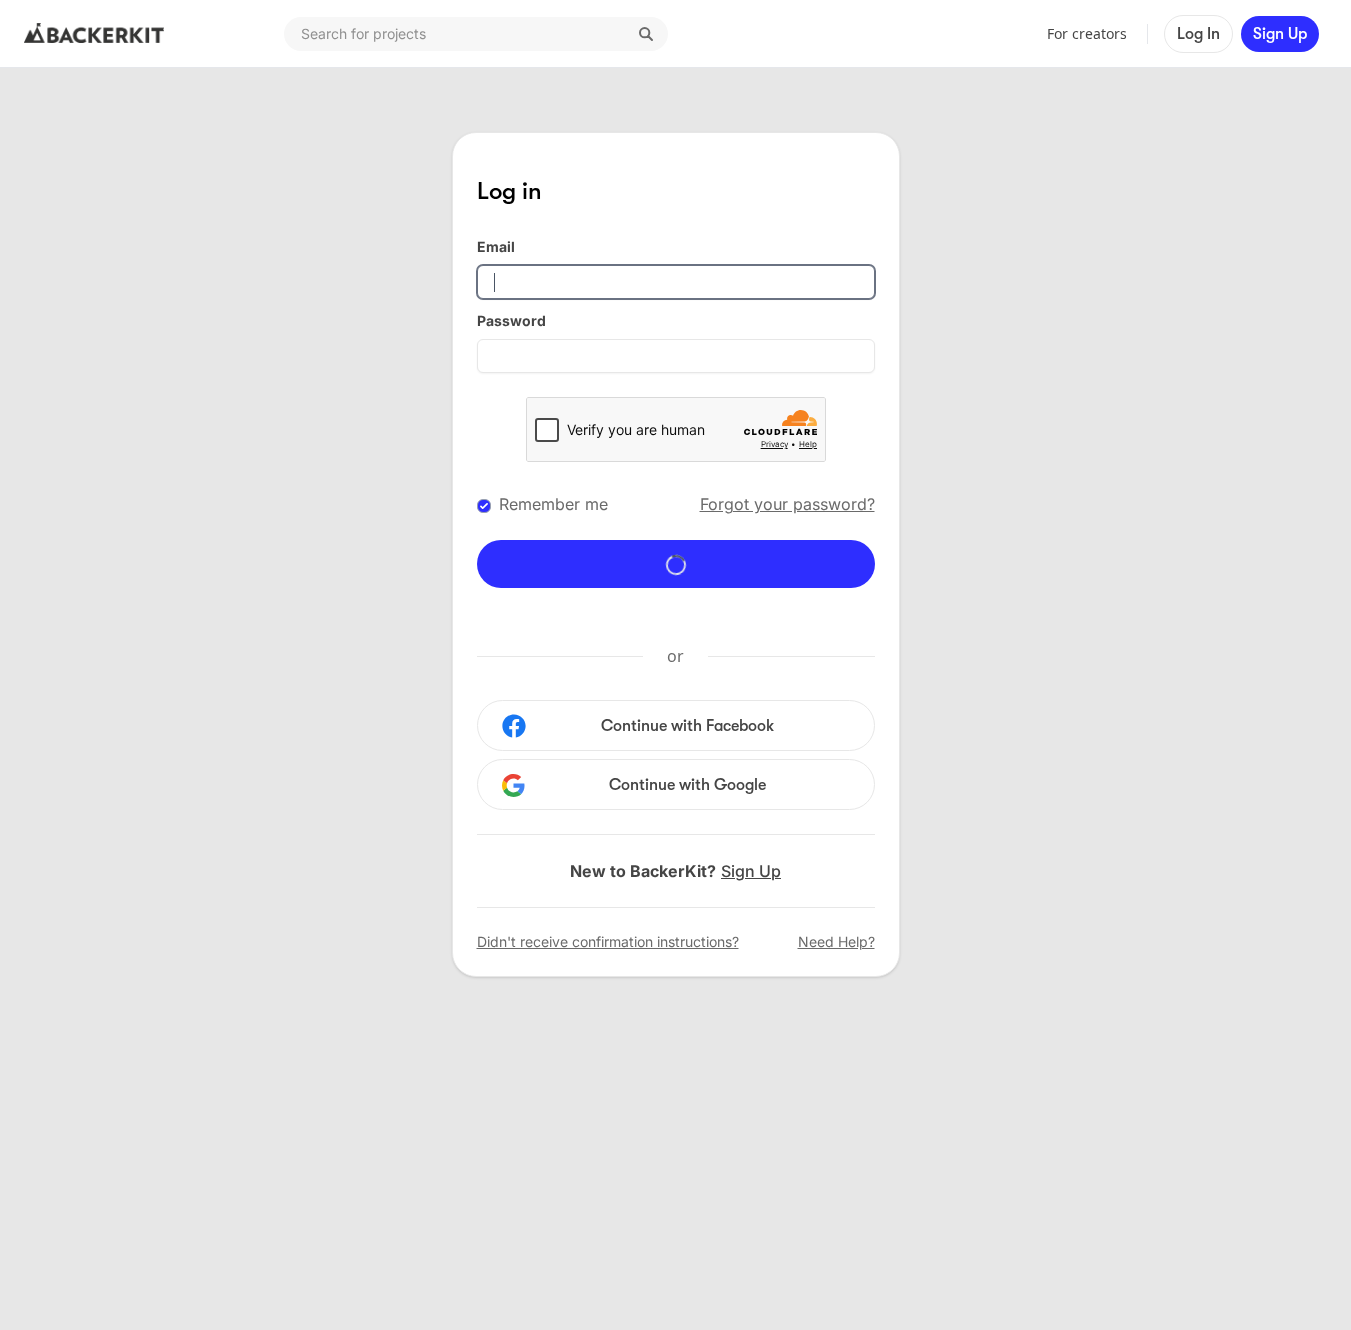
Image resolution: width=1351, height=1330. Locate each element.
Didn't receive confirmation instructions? (608, 941)
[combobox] (476, 34)
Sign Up (1280, 34)
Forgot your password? (787, 504)
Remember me (553, 504)
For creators (1087, 33)
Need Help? (836, 941)
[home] (94, 34)
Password (511, 320)
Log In (1198, 34)
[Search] (646, 34)
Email (496, 246)
